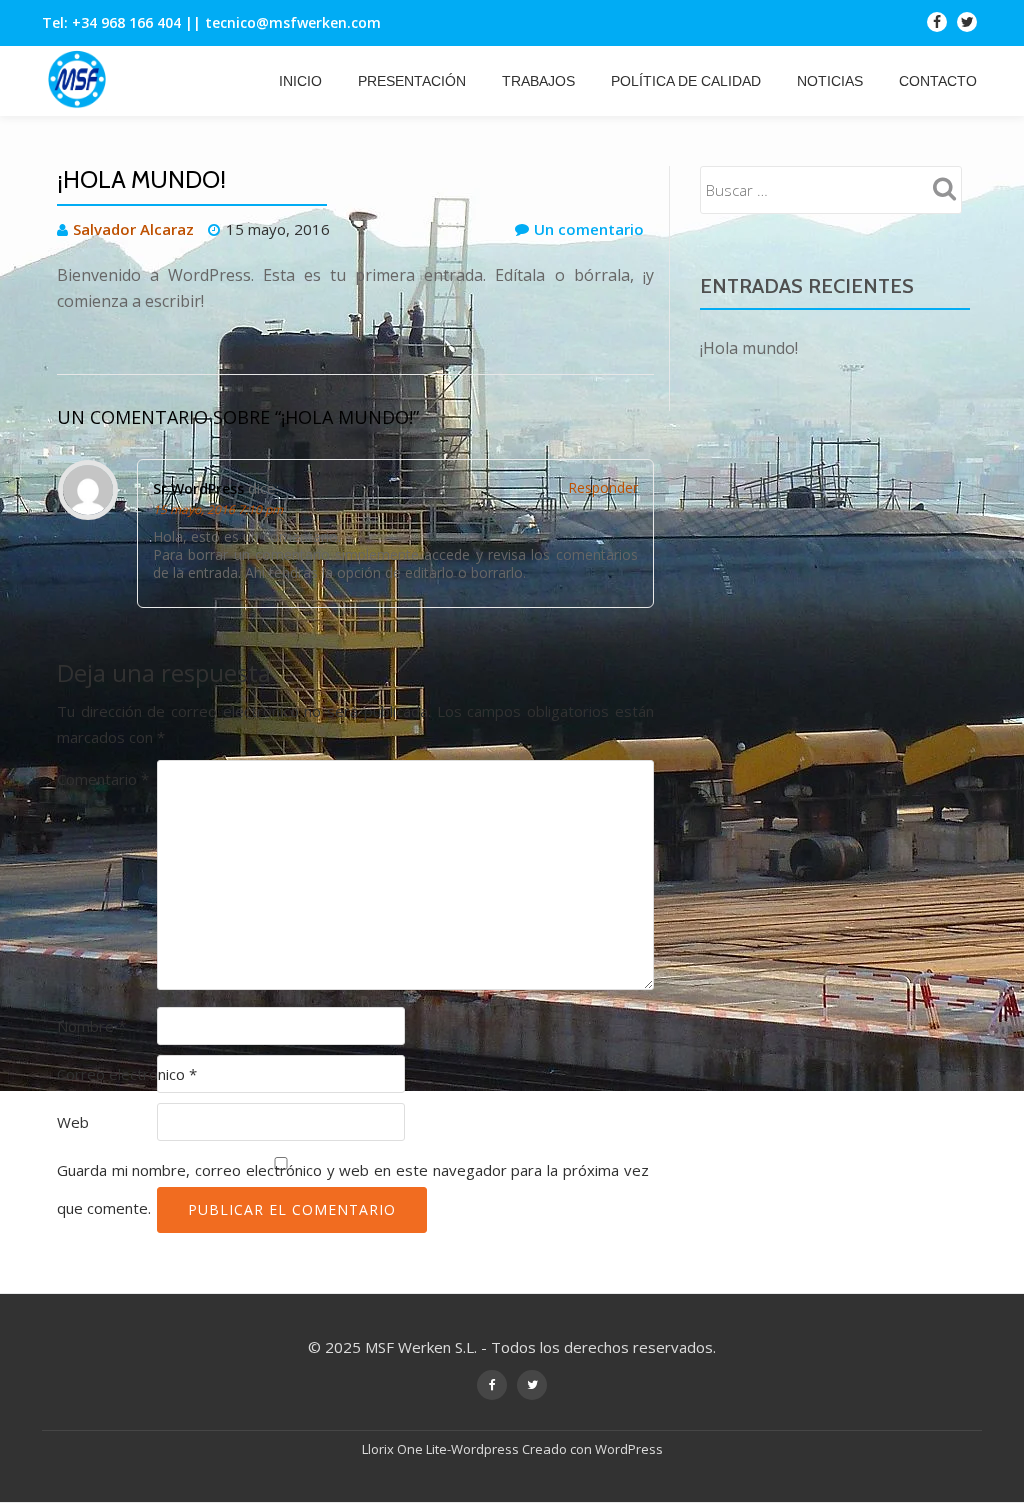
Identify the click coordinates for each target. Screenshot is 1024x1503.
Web (73, 1122)
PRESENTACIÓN (412, 81)
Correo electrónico (127, 1074)
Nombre (91, 1026)
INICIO (300, 81)
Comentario (103, 779)
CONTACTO (938, 81)
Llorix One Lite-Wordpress (442, 1449)
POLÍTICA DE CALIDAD (686, 81)
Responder (603, 487)
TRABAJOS (538, 81)
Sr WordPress (198, 488)
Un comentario (589, 229)
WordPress (629, 1449)
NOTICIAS (830, 81)
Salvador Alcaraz (133, 229)
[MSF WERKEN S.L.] (80, 81)
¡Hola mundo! (749, 348)
